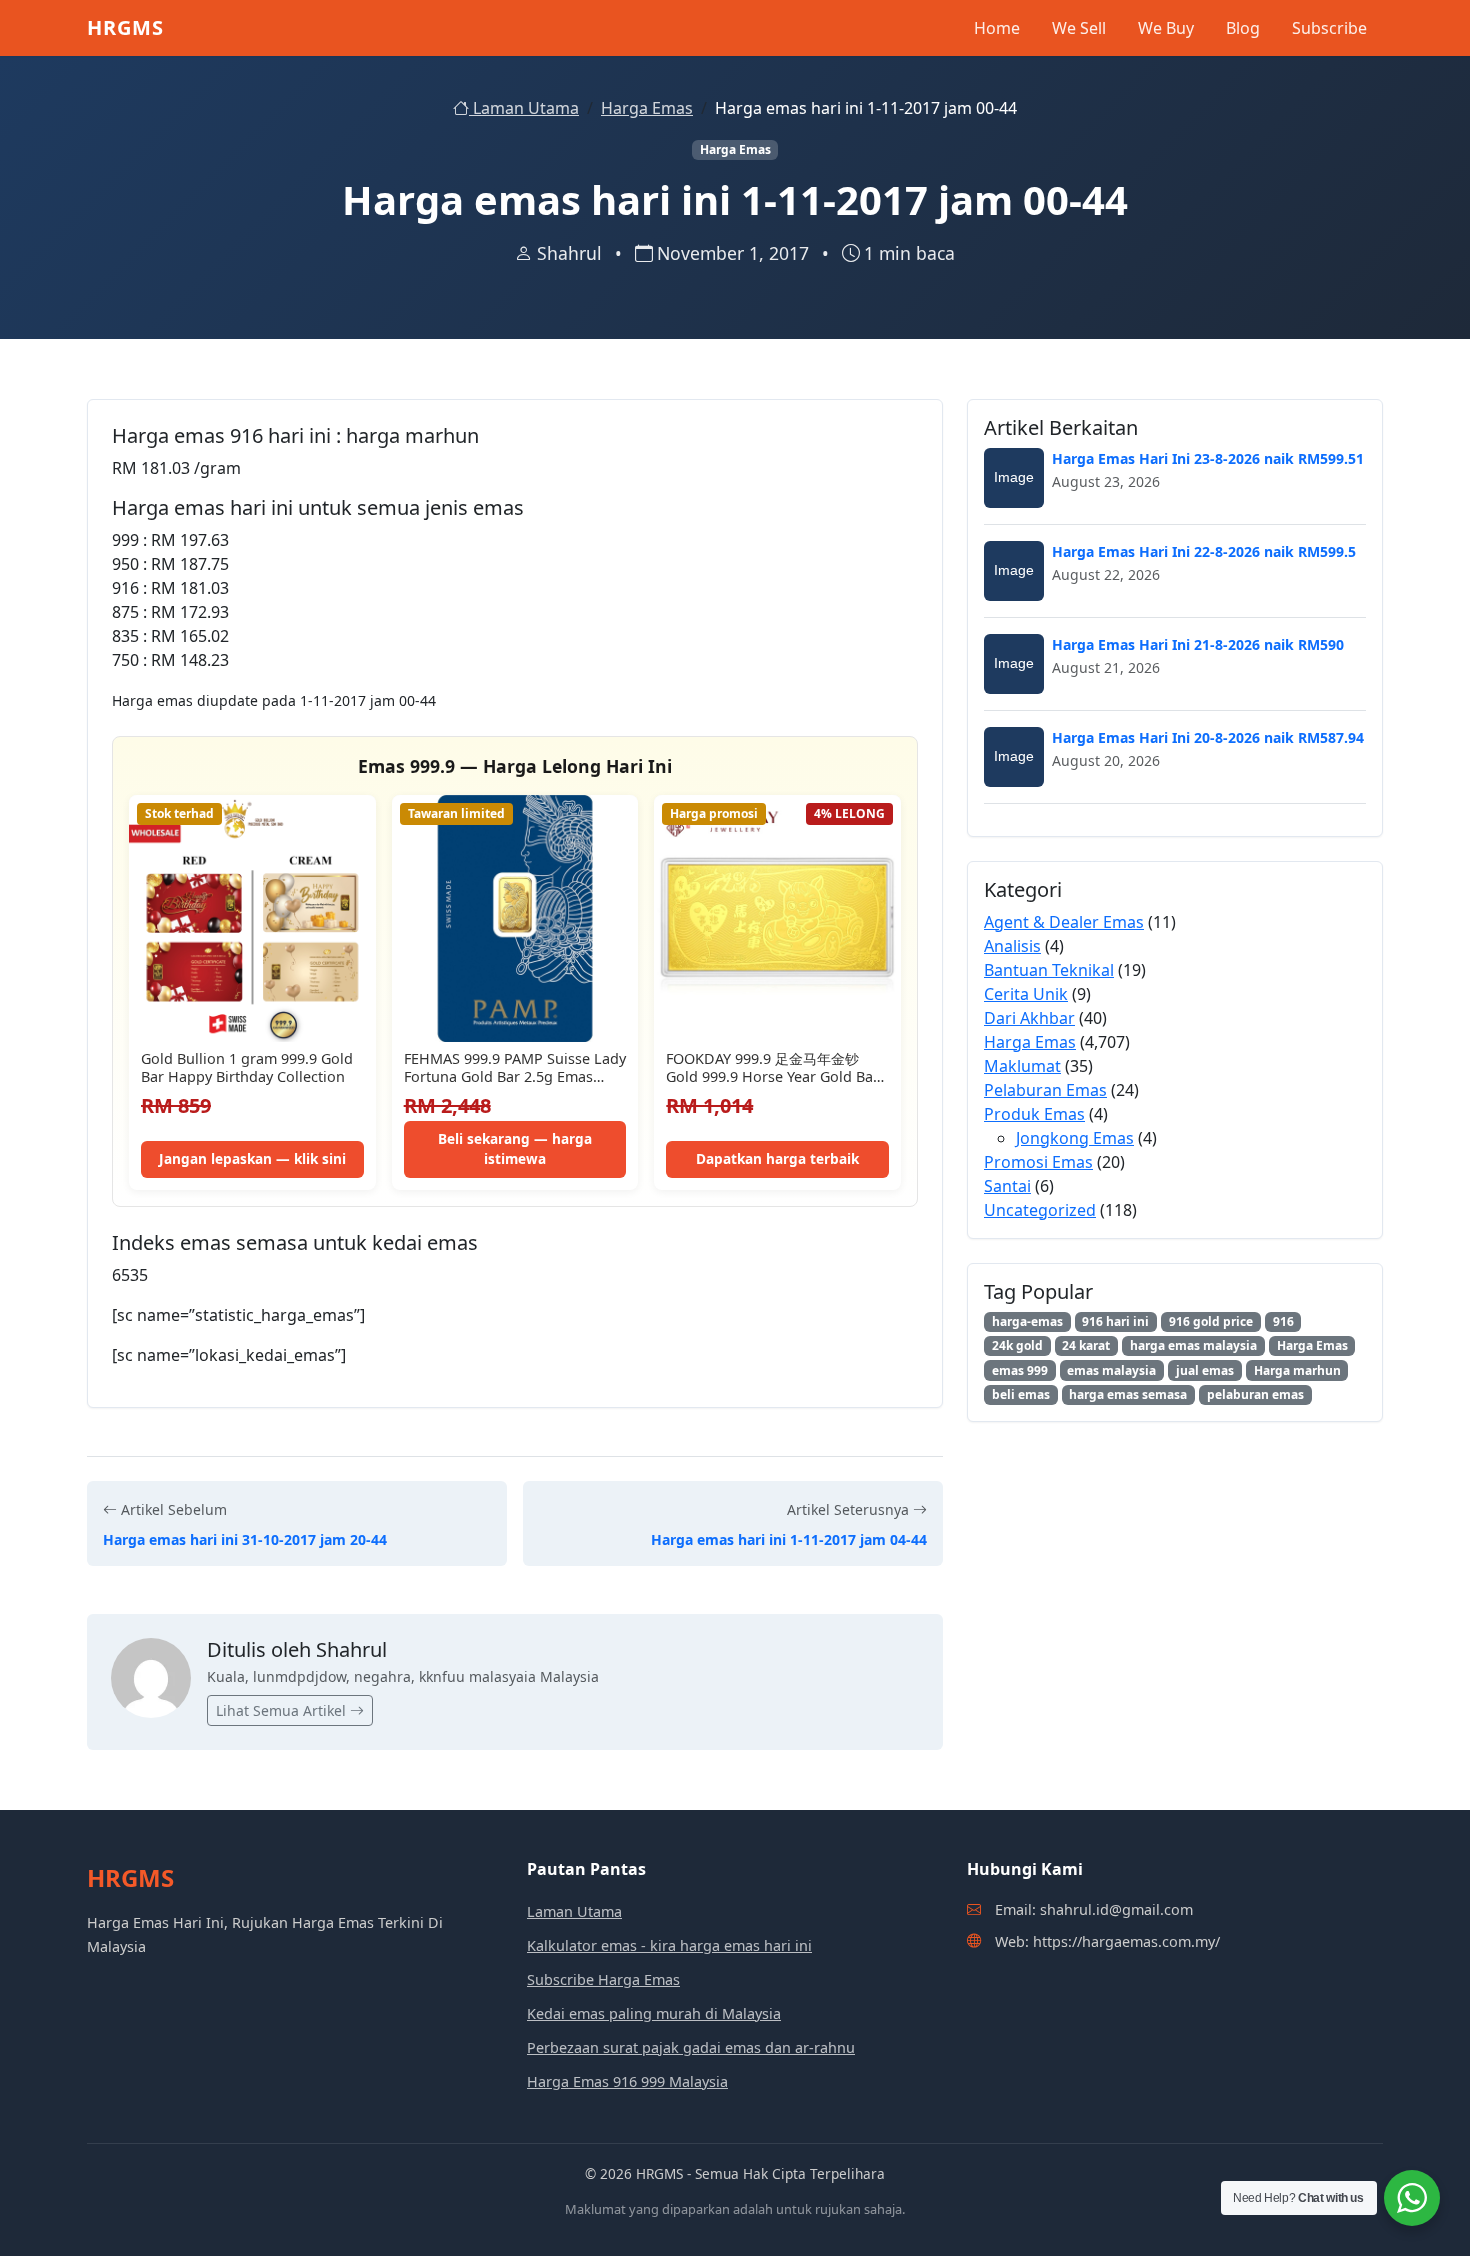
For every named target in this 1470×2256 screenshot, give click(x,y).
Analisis (1012, 946)
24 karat (1086, 1345)
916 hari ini (1115, 1321)
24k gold (1017, 1345)
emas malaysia (1111, 1370)
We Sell (1079, 28)
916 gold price (1211, 1321)
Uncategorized (1040, 1210)
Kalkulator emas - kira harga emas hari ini (669, 1945)
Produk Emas (1034, 1114)
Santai (1007, 1186)
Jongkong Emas (1075, 1138)
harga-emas (1027, 1321)
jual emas (1205, 1370)
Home (997, 28)
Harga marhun (1297, 1370)
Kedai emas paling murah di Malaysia (654, 2013)
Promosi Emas (1038, 1162)
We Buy (1166, 28)
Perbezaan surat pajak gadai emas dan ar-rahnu (691, 2047)
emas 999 (1020, 1370)
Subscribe (1329, 28)
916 (1283, 1321)
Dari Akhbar (1029, 1018)
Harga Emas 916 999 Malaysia (627, 2081)
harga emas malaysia (1193, 1345)
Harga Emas (647, 108)
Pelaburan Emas (1045, 1090)
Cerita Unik (1026, 994)
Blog (1243, 28)
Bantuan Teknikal (1049, 970)
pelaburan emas (1255, 1394)
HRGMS (125, 27)
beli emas (1021, 1394)
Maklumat (1022, 1066)
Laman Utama (524, 108)
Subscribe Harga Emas (603, 1979)
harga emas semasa (1128, 1394)
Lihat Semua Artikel (283, 1710)
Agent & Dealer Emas (1064, 922)
